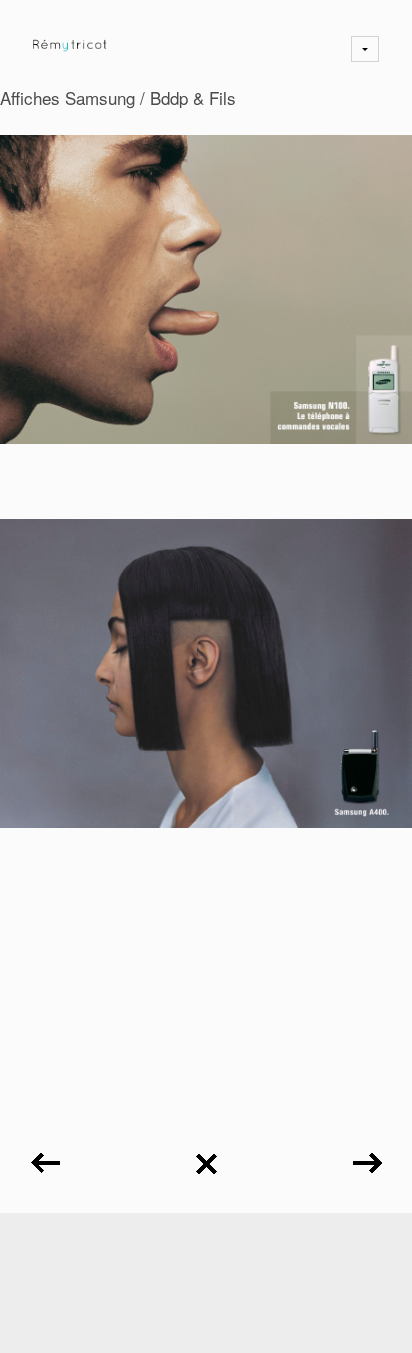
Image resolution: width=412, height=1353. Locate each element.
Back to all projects (206, 1156)
